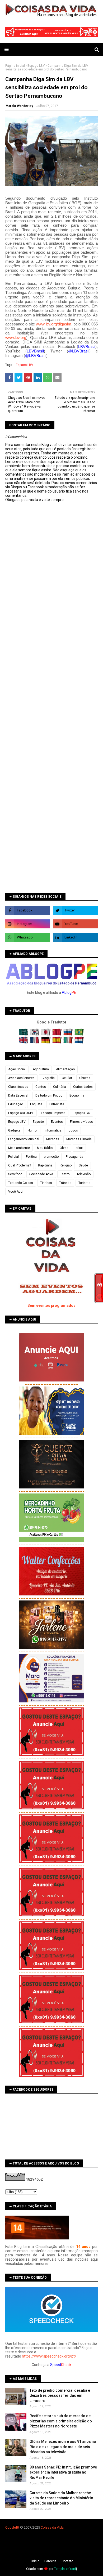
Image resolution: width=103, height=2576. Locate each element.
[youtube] (75, 924)
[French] (35, 1042)
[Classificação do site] (37, 2238)
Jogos (73, 1130)
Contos (41, 1087)
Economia (77, 1095)
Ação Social (17, 1069)
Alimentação (65, 1069)
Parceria (50, 2561)
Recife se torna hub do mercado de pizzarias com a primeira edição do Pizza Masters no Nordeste (61, 2421)
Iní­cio (35, 2561)
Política (31, 1157)
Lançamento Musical (24, 1139)
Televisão (84, 1174)
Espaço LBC (81, 1113)
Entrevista (57, 1104)
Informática (53, 1130)
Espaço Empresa (53, 1113)
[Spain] (57, 1042)
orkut (79, 1148)
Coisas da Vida (52, 2527)
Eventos (57, 1122)
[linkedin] (75, 937)
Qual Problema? (20, 1165)
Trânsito (65, 1183)
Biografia (48, 1078)
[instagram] (28, 924)
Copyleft (12, 2527)
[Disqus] (51, 689)
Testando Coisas (21, 1183)
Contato (67, 2561)
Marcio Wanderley (19, 106)
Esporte (38, 1122)
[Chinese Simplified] (57, 1034)
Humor (33, 1130)
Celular (67, 1078)
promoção (51, 1157)
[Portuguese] (79, 1034)
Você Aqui (16, 1192)
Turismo (84, 1183)
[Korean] (35, 1034)
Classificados (18, 1087)
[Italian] (69, 1042)
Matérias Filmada (79, 1139)
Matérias (53, 1139)
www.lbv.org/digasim (54, 324)
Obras (64, 1148)
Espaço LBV (36, 66)
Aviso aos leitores (21, 1078)
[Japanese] (46, 1034)
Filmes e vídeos (81, 1122)
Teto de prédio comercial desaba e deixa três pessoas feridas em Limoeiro (60, 2396)
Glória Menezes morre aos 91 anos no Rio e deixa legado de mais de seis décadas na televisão (63, 2447)
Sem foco (15, 1174)
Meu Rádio (45, 1148)
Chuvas (85, 1078)
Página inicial (15, 66)
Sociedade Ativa (41, 1174)
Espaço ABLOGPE (21, 1113)
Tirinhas (46, 1183)
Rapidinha (45, 1165)
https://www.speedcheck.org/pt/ (49, 2356)
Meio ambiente (19, 1148)
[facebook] (28, 910)
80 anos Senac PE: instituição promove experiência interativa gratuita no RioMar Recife (63, 2472)
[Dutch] (79, 1042)
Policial (13, 1157)
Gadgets (14, 1130)
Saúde (83, 1165)
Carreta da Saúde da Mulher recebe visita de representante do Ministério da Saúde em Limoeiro (61, 2498)
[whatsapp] (28, 937)
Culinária (60, 1087)
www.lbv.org (16, 337)
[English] (24, 1042)
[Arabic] (24, 1034)
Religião (66, 1165)
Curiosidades (83, 1087)
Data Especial (18, 1095)
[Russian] (69, 1034)
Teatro (65, 1174)
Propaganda (74, 1157)
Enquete (36, 1104)
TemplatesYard (65, 2569)
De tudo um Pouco (49, 1095)
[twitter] (75, 910)
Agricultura (41, 1069)
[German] (46, 1042)
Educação (16, 1104)
